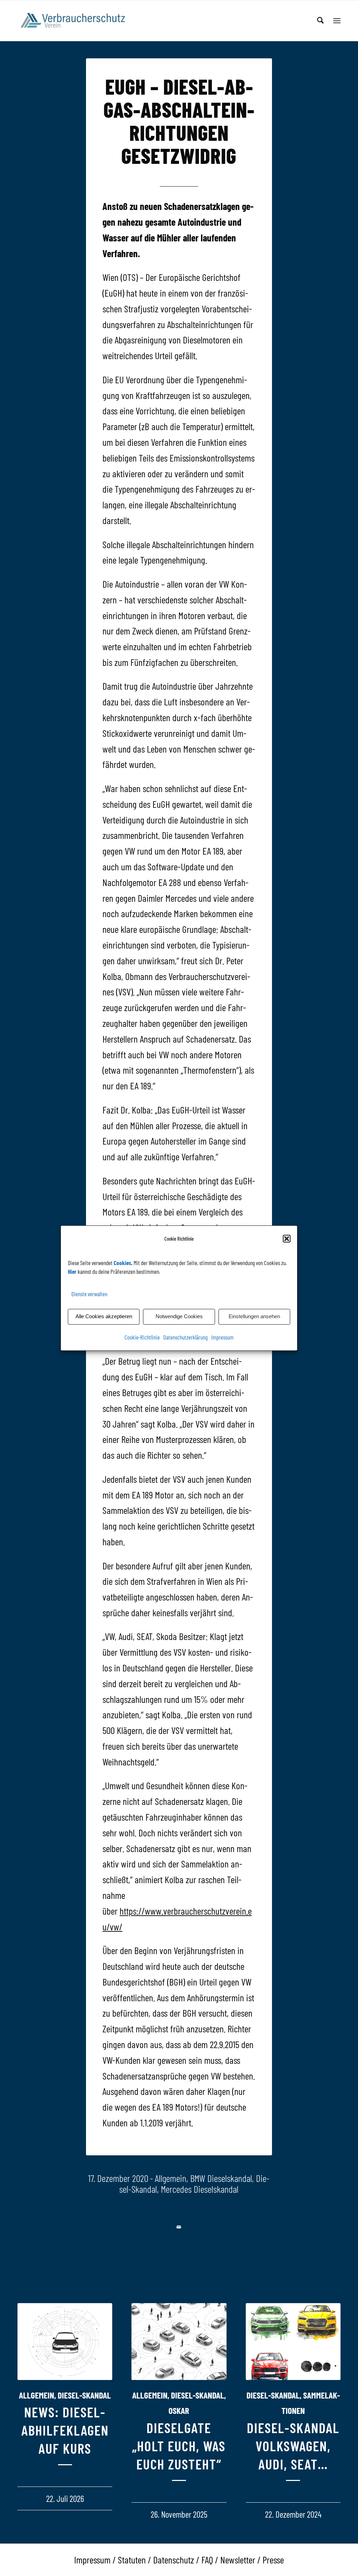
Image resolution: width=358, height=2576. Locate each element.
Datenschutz (174, 2560)
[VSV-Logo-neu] (77, 21)
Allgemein (171, 2178)
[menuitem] (320, 21)
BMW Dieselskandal (221, 2178)
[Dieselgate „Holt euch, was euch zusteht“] (179, 2341)
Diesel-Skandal (84, 2395)
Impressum (222, 1337)
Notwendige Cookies (179, 1317)
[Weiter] (330, 2388)
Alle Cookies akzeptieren (104, 1317)
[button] (287, 1239)
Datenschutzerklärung (185, 1337)
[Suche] (320, 21)
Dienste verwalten (89, 1294)
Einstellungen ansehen (254, 1317)
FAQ (207, 2560)
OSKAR (179, 2410)
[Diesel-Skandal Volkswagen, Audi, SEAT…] (293, 2341)
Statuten (132, 2560)
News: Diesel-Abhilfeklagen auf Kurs (65, 2430)
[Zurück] (28, 2388)
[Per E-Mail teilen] (179, 2227)
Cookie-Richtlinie (142, 1337)
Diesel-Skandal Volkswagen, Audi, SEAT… (293, 2446)
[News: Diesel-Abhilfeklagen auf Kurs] (65, 2341)
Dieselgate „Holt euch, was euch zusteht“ (179, 2446)
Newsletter (238, 2560)
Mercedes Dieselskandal (200, 2189)
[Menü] (337, 21)
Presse (273, 2560)
